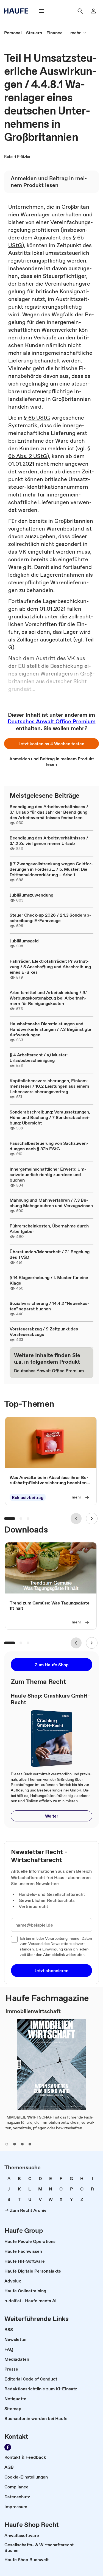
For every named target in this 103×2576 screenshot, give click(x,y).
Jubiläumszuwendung (31, 895)
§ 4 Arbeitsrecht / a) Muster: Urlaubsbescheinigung (39, 1057)
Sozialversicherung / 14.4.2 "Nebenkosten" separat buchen (49, 1306)
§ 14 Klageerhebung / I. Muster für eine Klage (49, 1280)
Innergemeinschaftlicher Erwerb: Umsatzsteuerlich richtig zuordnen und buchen (48, 1174)
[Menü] (41, 11)
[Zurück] (76, 1519)
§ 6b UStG (37, 418)
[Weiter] (92, 1519)
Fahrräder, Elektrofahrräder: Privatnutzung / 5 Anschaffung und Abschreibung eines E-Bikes (50, 967)
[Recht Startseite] (18, 11)
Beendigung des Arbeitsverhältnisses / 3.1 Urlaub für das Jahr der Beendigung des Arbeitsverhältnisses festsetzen (49, 812)
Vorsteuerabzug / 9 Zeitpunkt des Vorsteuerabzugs (44, 1332)
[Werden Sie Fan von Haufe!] (8, 2447)
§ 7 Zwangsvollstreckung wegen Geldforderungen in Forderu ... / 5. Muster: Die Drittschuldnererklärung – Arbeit (51, 869)
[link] (13, 33)
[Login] (93, 11)
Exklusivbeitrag (28, 1497)
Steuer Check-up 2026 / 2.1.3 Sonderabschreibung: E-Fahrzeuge (50, 918)
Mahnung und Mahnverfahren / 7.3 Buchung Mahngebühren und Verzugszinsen (51, 1203)
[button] (51, 744)
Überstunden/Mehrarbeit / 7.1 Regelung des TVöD (50, 1254)
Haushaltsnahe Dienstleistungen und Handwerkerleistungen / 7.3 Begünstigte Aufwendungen (50, 1029)
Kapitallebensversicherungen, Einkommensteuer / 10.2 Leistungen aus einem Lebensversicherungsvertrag (49, 1086)
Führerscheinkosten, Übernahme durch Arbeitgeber (49, 1229)
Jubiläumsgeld (24, 941)
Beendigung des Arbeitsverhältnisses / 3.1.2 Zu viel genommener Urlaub (49, 841)
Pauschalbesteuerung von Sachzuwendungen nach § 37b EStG (49, 1146)
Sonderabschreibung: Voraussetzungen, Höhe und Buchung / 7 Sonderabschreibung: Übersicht (50, 1117)
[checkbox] (14, 1939)
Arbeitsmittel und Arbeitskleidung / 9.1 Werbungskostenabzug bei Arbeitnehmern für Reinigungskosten (49, 998)
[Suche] (80, 11)
